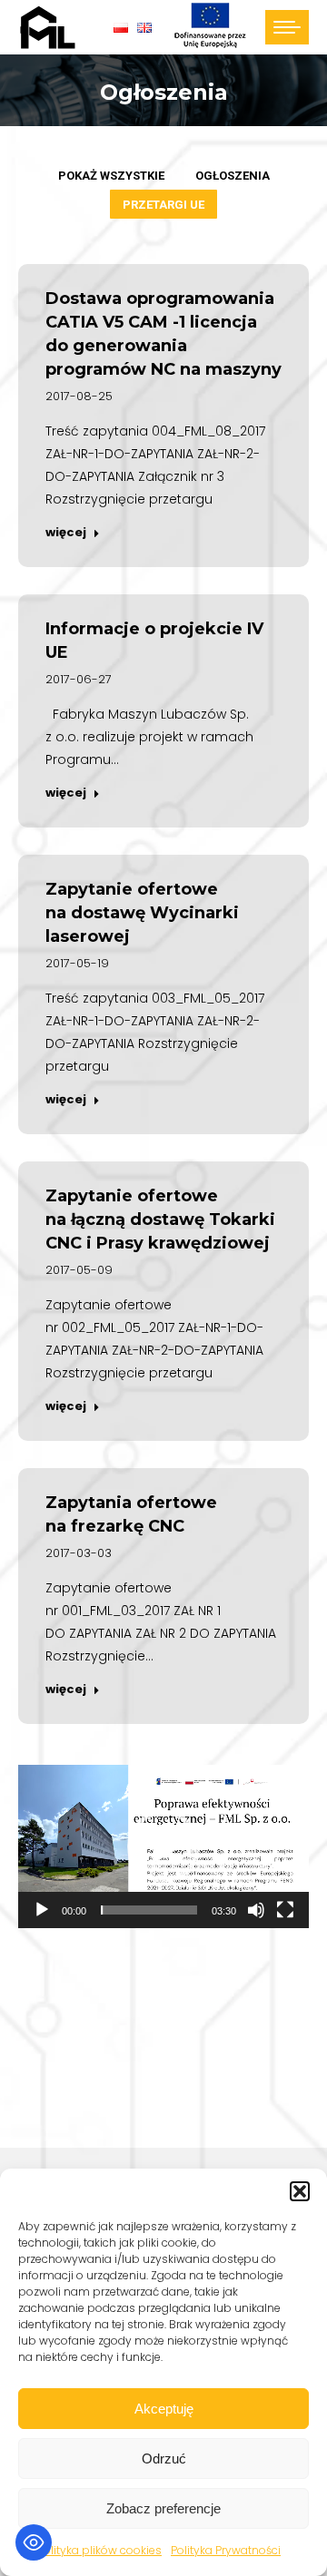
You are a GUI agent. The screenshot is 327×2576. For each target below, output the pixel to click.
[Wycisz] (256, 1910)
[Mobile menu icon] (287, 27)
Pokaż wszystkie (111, 176)
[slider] (149, 1910)
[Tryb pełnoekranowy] (285, 1910)
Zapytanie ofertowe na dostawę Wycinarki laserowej (142, 913)
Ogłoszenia (233, 176)
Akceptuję (164, 2409)
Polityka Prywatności (226, 2550)
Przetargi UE (163, 205)
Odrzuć (164, 2458)
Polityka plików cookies (99, 2550)
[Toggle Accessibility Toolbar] (34, 2542)
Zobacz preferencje (163, 2508)
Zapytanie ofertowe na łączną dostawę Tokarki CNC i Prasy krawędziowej (160, 1219)
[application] (163, 1846)
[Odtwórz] (42, 1910)
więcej (66, 533)
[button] (300, 2191)
